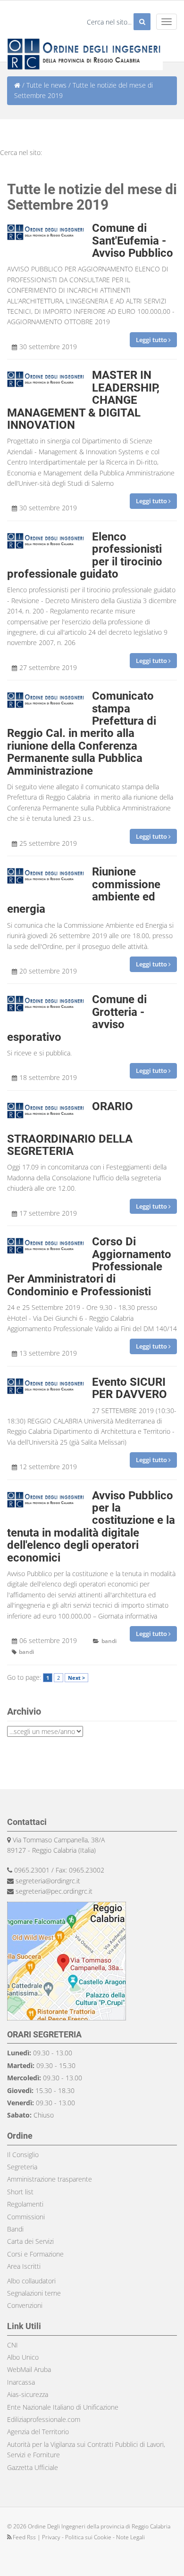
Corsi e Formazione (35, 2254)
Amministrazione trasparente (50, 2179)
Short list (20, 2192)
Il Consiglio (23, 2155)
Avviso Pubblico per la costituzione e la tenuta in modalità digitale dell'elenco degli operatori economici (91, 1527)
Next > (76, 1678)
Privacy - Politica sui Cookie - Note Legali (93, 2537)
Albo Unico (23, 2357)
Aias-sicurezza (28, 2394)
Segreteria (22, 2167)
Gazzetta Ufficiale (33, 2467)
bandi (109, 1641)
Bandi (15, 2229)
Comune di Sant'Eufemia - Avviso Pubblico (133, 241)
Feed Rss (24, 2537)
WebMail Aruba (29, 2369)
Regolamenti (25, 2204)
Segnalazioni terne (34, 2293)
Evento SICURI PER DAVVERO (130, 1388)
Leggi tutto (152, 340)
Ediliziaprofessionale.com (44, 2419)
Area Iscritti (24, 2266)
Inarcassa (21, 2382)
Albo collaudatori (31, 2281)
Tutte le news (46, 85)
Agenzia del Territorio (38, 2432)
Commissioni (26, 2217)
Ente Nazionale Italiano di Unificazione (63, 2407)
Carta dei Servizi (30, 2241)
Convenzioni (25, 2305)
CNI (13, 2345)
